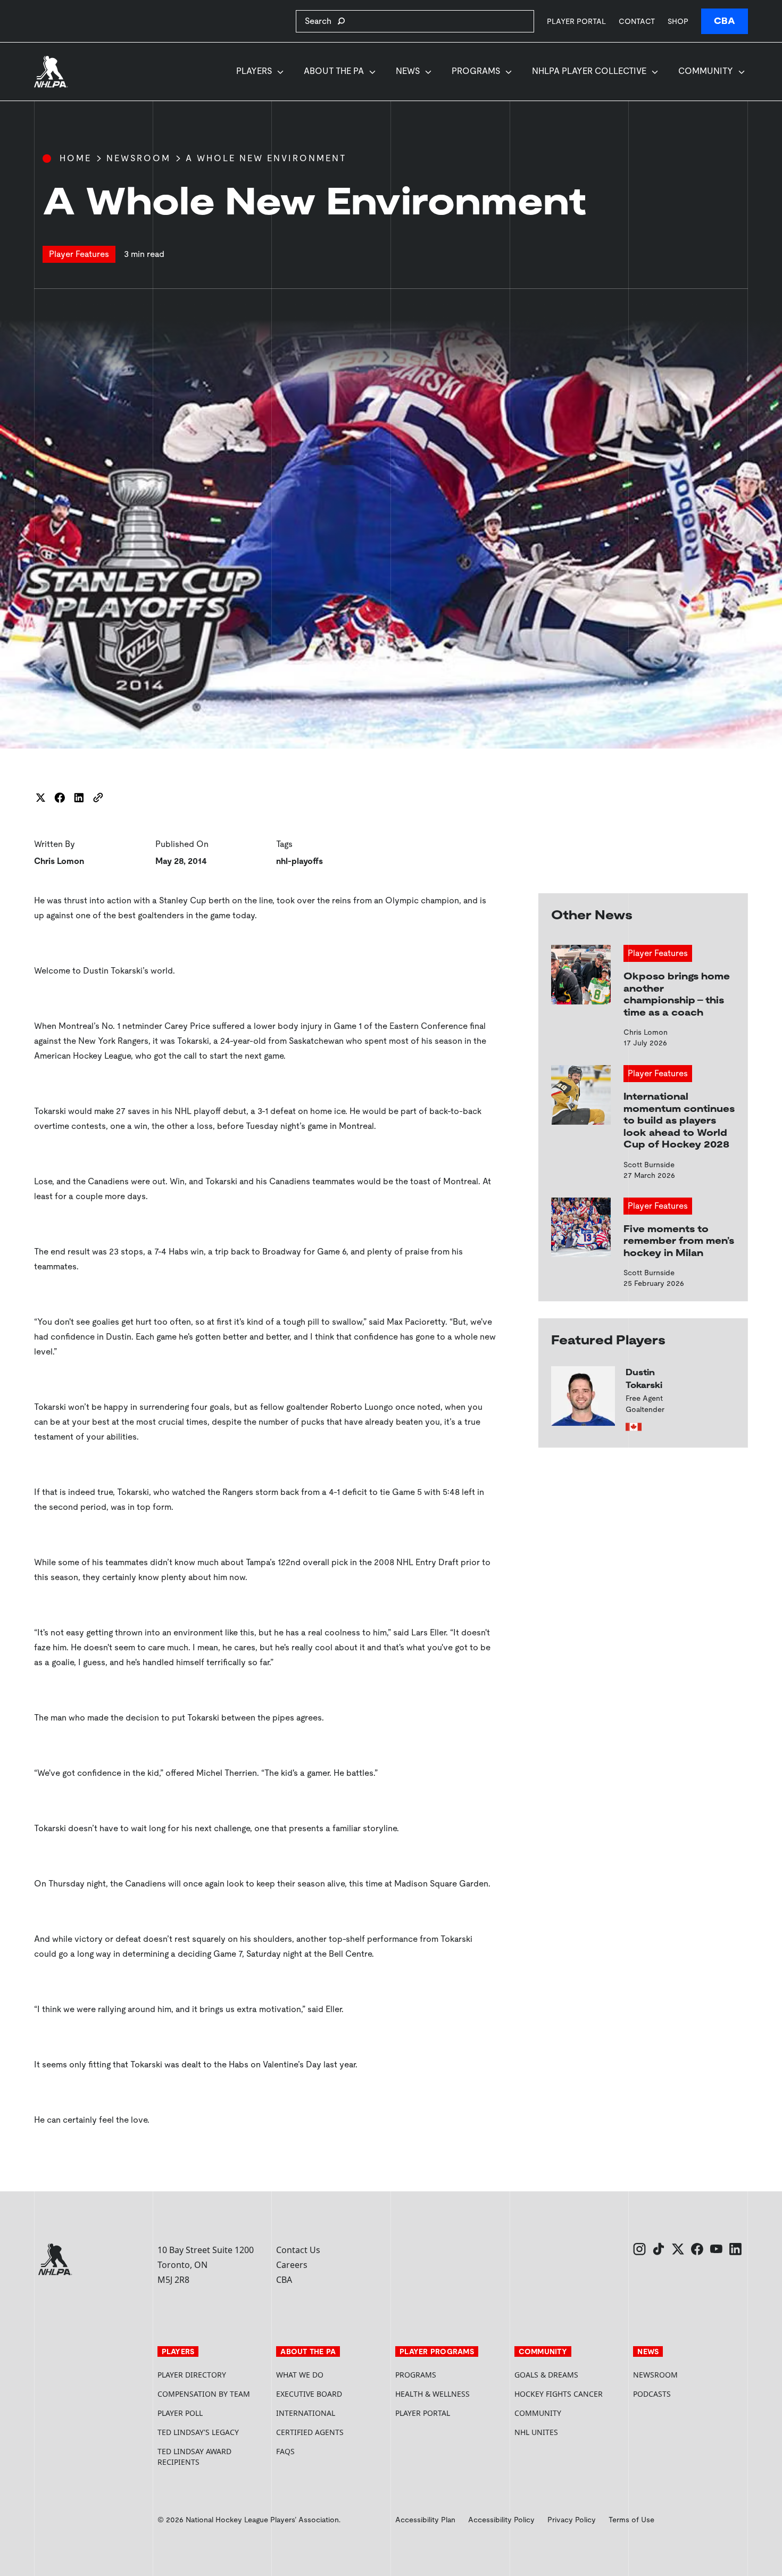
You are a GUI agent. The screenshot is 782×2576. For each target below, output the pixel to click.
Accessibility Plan (425, 2520)
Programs (476, 71)
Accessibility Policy (501, 2520)
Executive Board (309, 2394)
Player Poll (180, 2413)
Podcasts (652, 2394)
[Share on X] (40, 797)
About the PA (334, 71)
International (306, 2413)
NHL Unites (570, 2432)
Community (706, 71)
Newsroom (139, 158)
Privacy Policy (572, 2520)
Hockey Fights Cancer (559, 2394)
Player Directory (192, 2375)
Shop (678, 21)
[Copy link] (98, 797)
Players (254, 71)
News (408, 71)
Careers (292, 2265)
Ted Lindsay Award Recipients (194, 2457)
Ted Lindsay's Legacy (198, 2432)
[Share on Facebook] (60, 797)
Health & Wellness (432, 2394)
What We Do (300, 2375)
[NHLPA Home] (51, 72)
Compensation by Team (204, 2394)
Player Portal (576, 21)
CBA (725, 21)
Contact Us (298, 2250)
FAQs (285, 2451)
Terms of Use (631, 2520)
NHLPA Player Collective (589, 71)
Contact (637, 21)
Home (76, 158)
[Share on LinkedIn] (79, 797)
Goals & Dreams (546, 2375)
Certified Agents (310, 2432)
